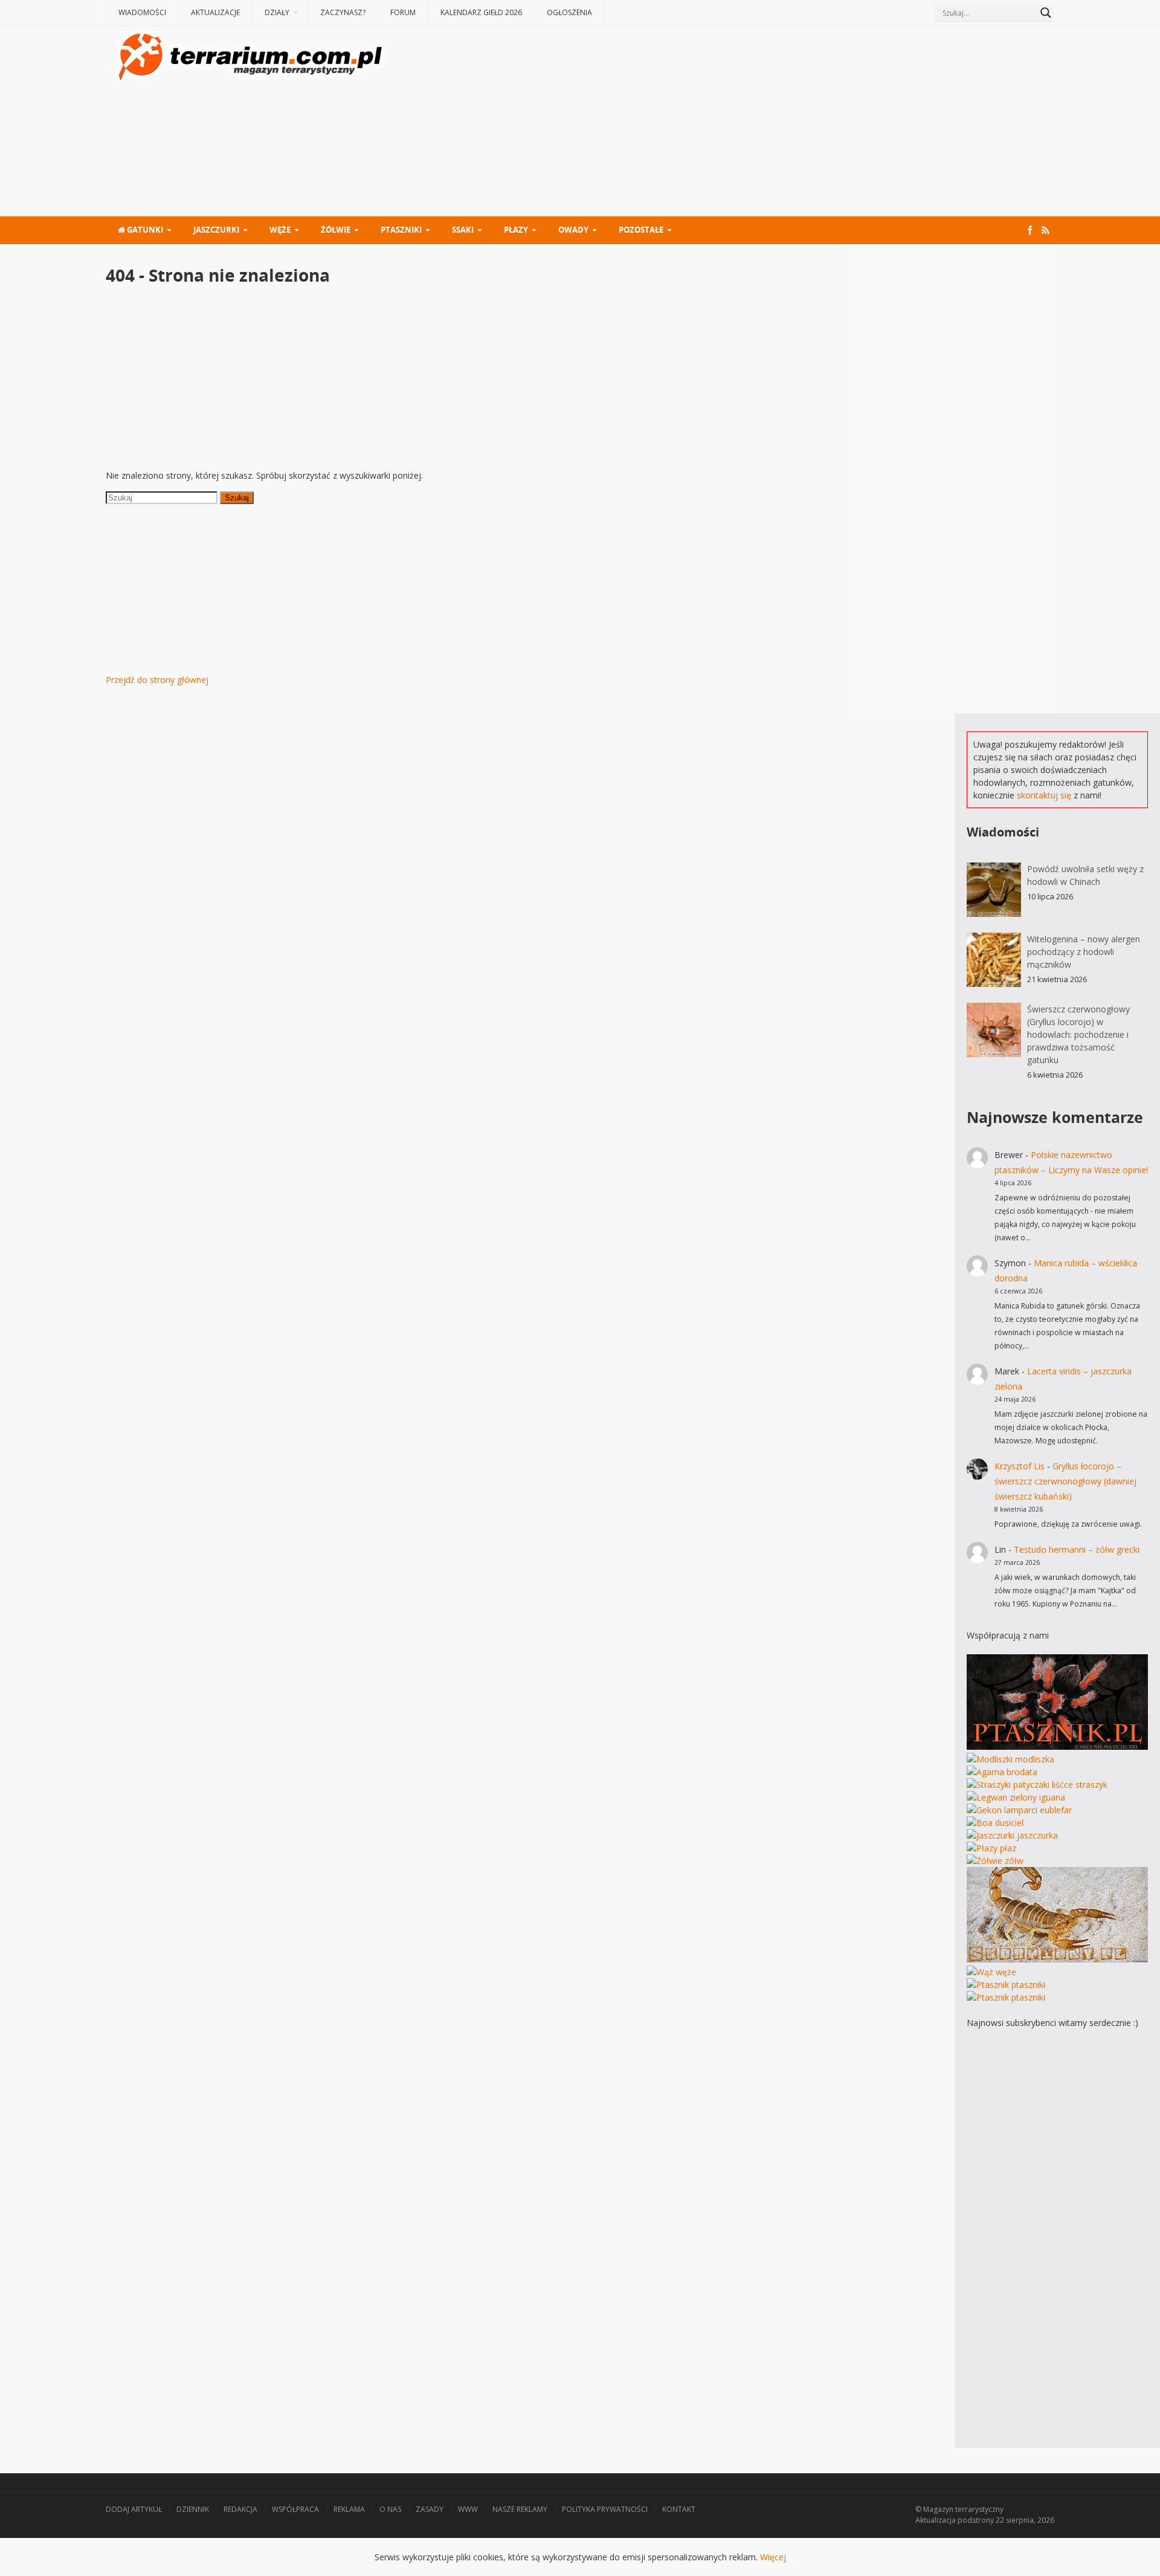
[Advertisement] (722, 123)
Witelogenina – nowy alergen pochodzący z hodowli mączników (1084, 952)
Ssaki (463, 230)
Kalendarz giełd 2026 (481, 12)
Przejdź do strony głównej (157, 680)
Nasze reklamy (520, 2509)
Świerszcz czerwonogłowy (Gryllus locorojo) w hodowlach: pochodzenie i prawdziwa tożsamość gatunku (1078, 1034)
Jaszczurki (216, 230)
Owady (573, 230)
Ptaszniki (401, 230)
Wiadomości (142, 12)
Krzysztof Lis (1020, 1466)
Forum (403, 12)
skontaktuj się (1044, 795)
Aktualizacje (215, 12)
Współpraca (295, 2509)
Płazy (516, 230)
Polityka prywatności (605, 2509)
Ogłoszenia (569, 12)
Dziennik (193, 2509)
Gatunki (144, 230)
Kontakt (679, 2509)
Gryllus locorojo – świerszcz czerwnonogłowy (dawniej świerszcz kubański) (1065, 1481)
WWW (468, 2509)
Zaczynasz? (343, 12)
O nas (390, 2509)
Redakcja (240, 2509)
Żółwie (336, 230)
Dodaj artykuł (134, 2509)
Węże (280, 230)
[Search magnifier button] (1046, 13)
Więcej (773, 2557)
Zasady (430, 2509)
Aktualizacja (936, 2520)
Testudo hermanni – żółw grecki (1077, 1549)
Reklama (349, 2509)
